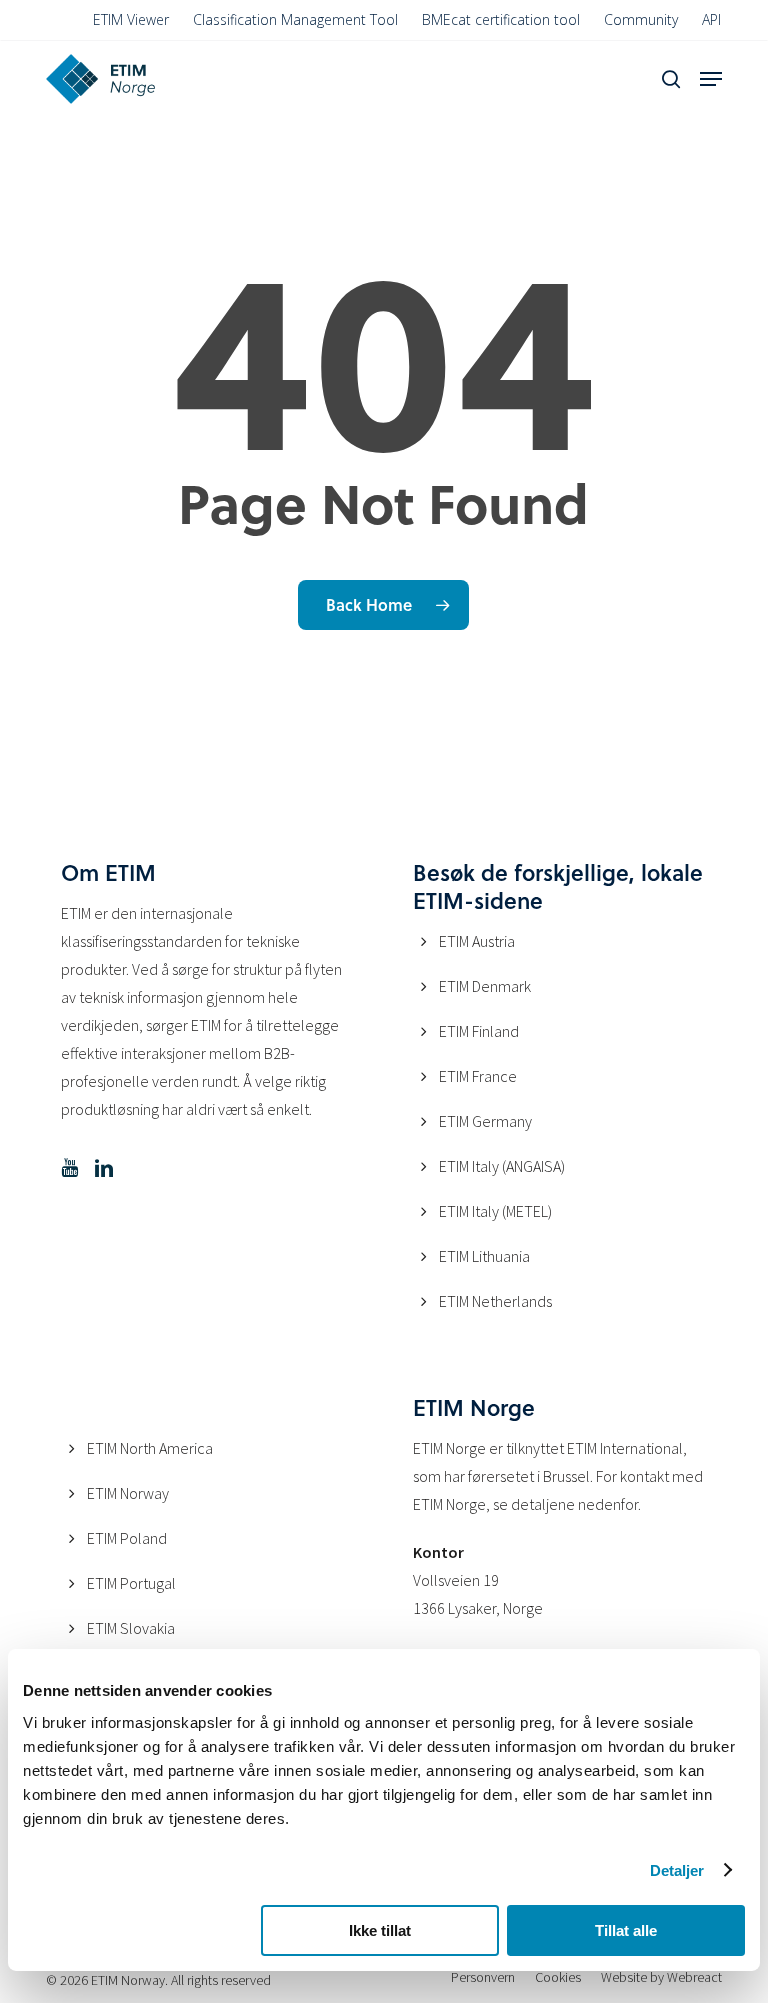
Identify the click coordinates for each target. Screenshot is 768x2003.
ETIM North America (150, 1448)
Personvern (483, 1977)
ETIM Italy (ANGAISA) (502, 1166)
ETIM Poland (127, 1538)
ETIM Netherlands (495, 1301)
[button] (711, 79)
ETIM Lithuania (484, 1256)
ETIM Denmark (485, 986)
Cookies (558, 1977)
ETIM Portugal (131, 1583)
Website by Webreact (661, 1977)
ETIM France (478, 1076)
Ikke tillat (380, 1930)
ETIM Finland (479, 1031)
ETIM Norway (128, 1493)
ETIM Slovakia (131, 1628)
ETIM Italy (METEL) (495, 1211)
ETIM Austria (477, 941)
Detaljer (677, 1870)
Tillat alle (626, 1930)
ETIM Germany (485, 1121)
